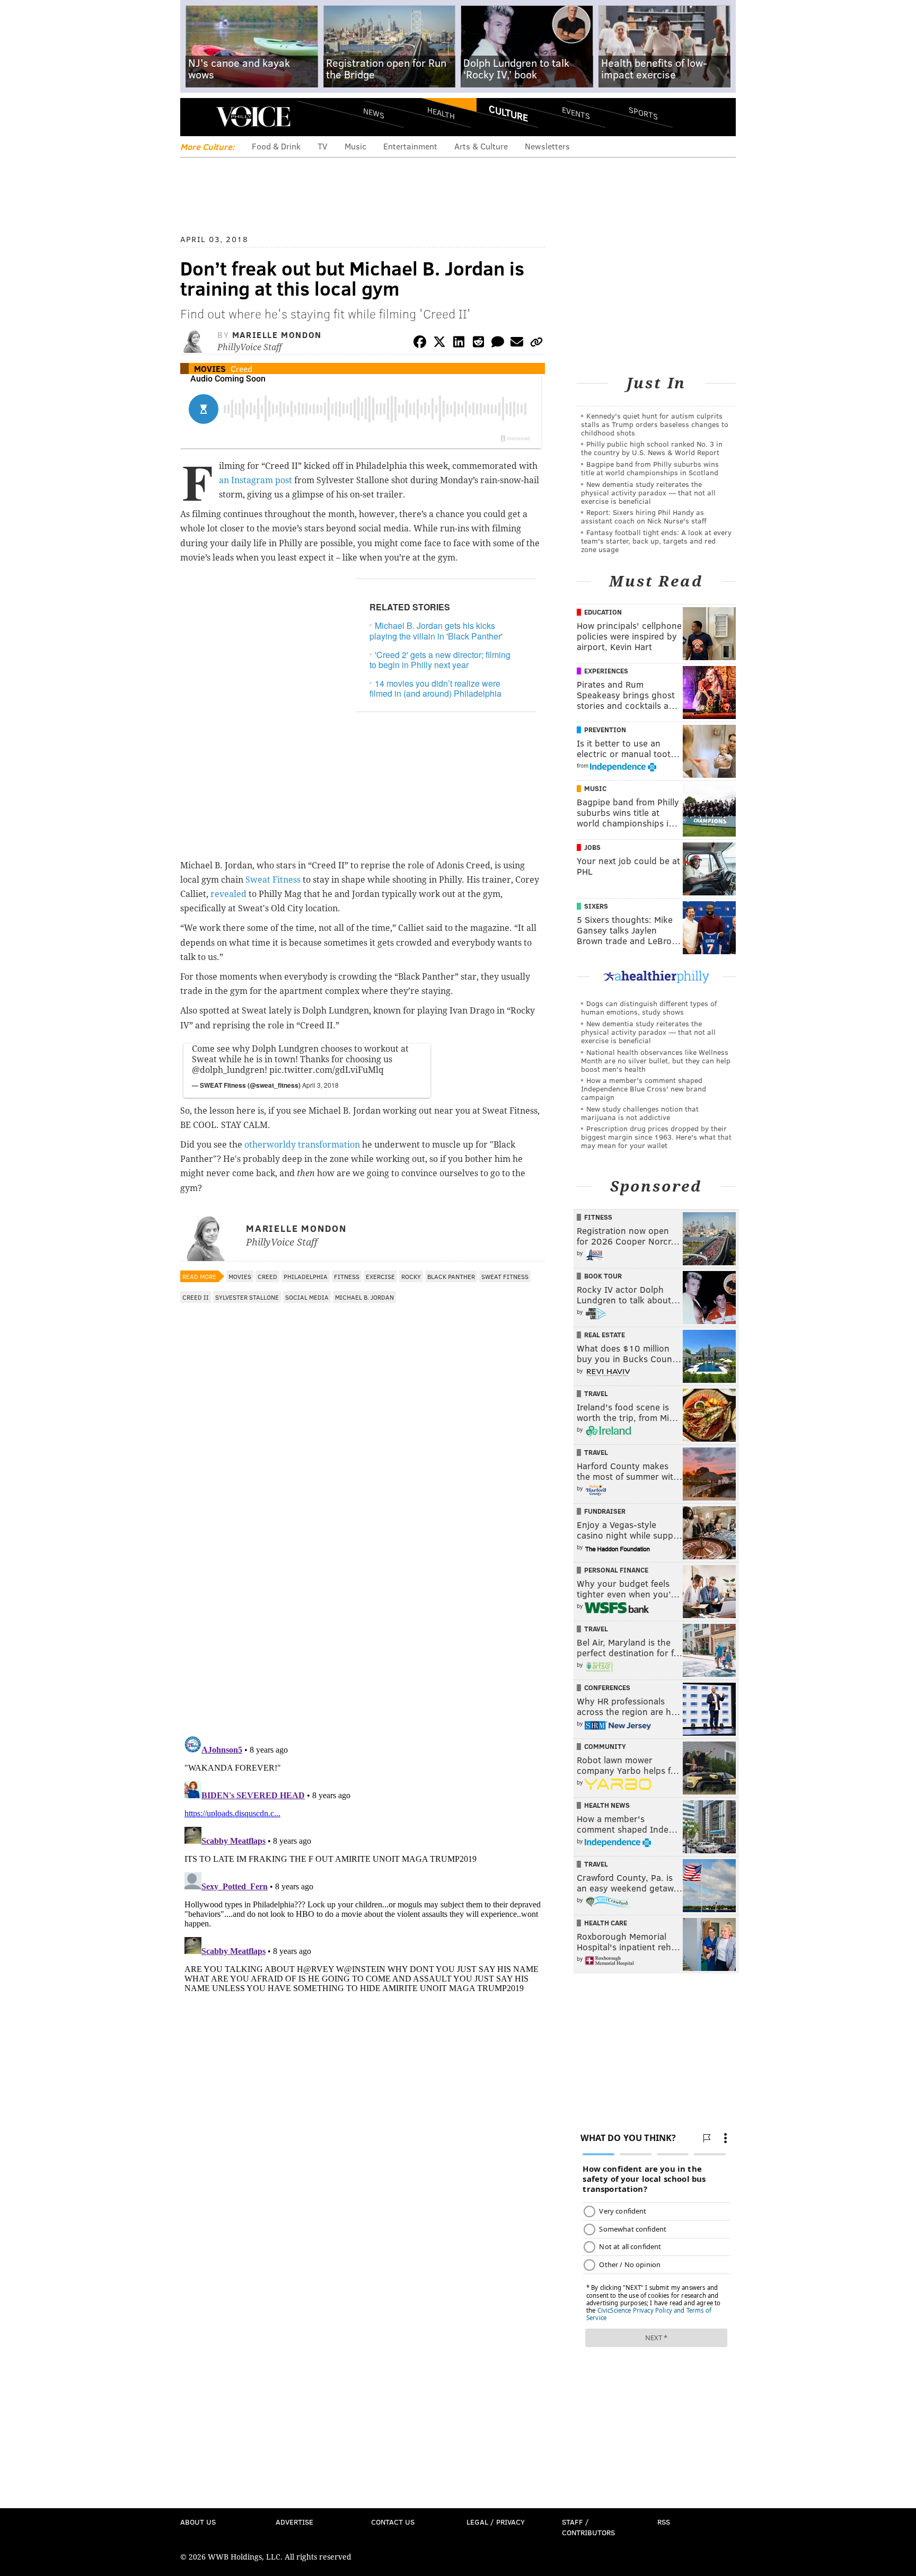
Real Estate (605, 1335)
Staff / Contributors (588, 2527)
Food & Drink (276, 146)
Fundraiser (605, 1511)
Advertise (294, 2522)
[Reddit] (478, 344)
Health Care (606, 1923)
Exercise (380, 1276)
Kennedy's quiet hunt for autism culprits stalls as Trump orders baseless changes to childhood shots (655, 424)
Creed (241, 368)
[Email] (517, 344)
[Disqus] (363, 1590)
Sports (643, 113)
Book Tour (603, 1276)
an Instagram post (256, 480)
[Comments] (498, 344)
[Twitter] (439, 344)
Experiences (606, 671)
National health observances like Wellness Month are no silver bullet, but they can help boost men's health (656, 1060)
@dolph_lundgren (228, 1070)
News (374, 113)
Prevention (605, 730)
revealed (228, 894)
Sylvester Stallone (247, 1297)
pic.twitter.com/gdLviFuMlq (327, 1070)
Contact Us (393, 2522)
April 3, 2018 (320, 1085)
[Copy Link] (536, 344)
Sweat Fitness (273, 880)
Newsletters (547, 146)
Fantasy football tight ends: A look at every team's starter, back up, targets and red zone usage (656, 541)
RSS (664, 2522)
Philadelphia (306, 1276)
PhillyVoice (253, 117)
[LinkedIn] (459, 344)
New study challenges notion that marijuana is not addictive (640, 1113)
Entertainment (410, 146)
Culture (508, 113)
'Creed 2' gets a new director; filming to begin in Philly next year (440, 660)
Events (576, 113)
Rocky (411, 1276)
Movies (210, 368)
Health (441, 113)
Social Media (307, 1297)
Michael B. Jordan (364, 1297)
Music (355, 146)
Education (603, 612)
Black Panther (451, 1276)
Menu (197, 117)
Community (605, 1746)
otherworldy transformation (302, 1145)
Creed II (196, 1297)
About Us (198, 2522)
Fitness (347, 1276)
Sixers (596, 906)
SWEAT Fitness (505, 1276)
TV (323, 146)
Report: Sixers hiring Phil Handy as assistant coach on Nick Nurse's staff (644, 516)
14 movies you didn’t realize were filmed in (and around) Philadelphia (435, 688)
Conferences (607, 1687)
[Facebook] (420, 344)
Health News (607, 1805)
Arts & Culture (481, 146)
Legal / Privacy (496, 2522)
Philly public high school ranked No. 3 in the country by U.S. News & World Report (652, 448)
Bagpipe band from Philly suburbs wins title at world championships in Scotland (650, 468)
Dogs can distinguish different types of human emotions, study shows (649, 1007)
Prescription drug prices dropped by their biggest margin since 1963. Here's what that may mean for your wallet (656, 1137)
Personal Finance (616, 1570)
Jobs (592, 847)
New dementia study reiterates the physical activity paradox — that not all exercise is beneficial (648, 492)
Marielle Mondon (277, 335)
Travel (596, 1393)
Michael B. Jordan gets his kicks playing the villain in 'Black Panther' (436, 630)
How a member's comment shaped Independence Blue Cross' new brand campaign (644, 1089)
